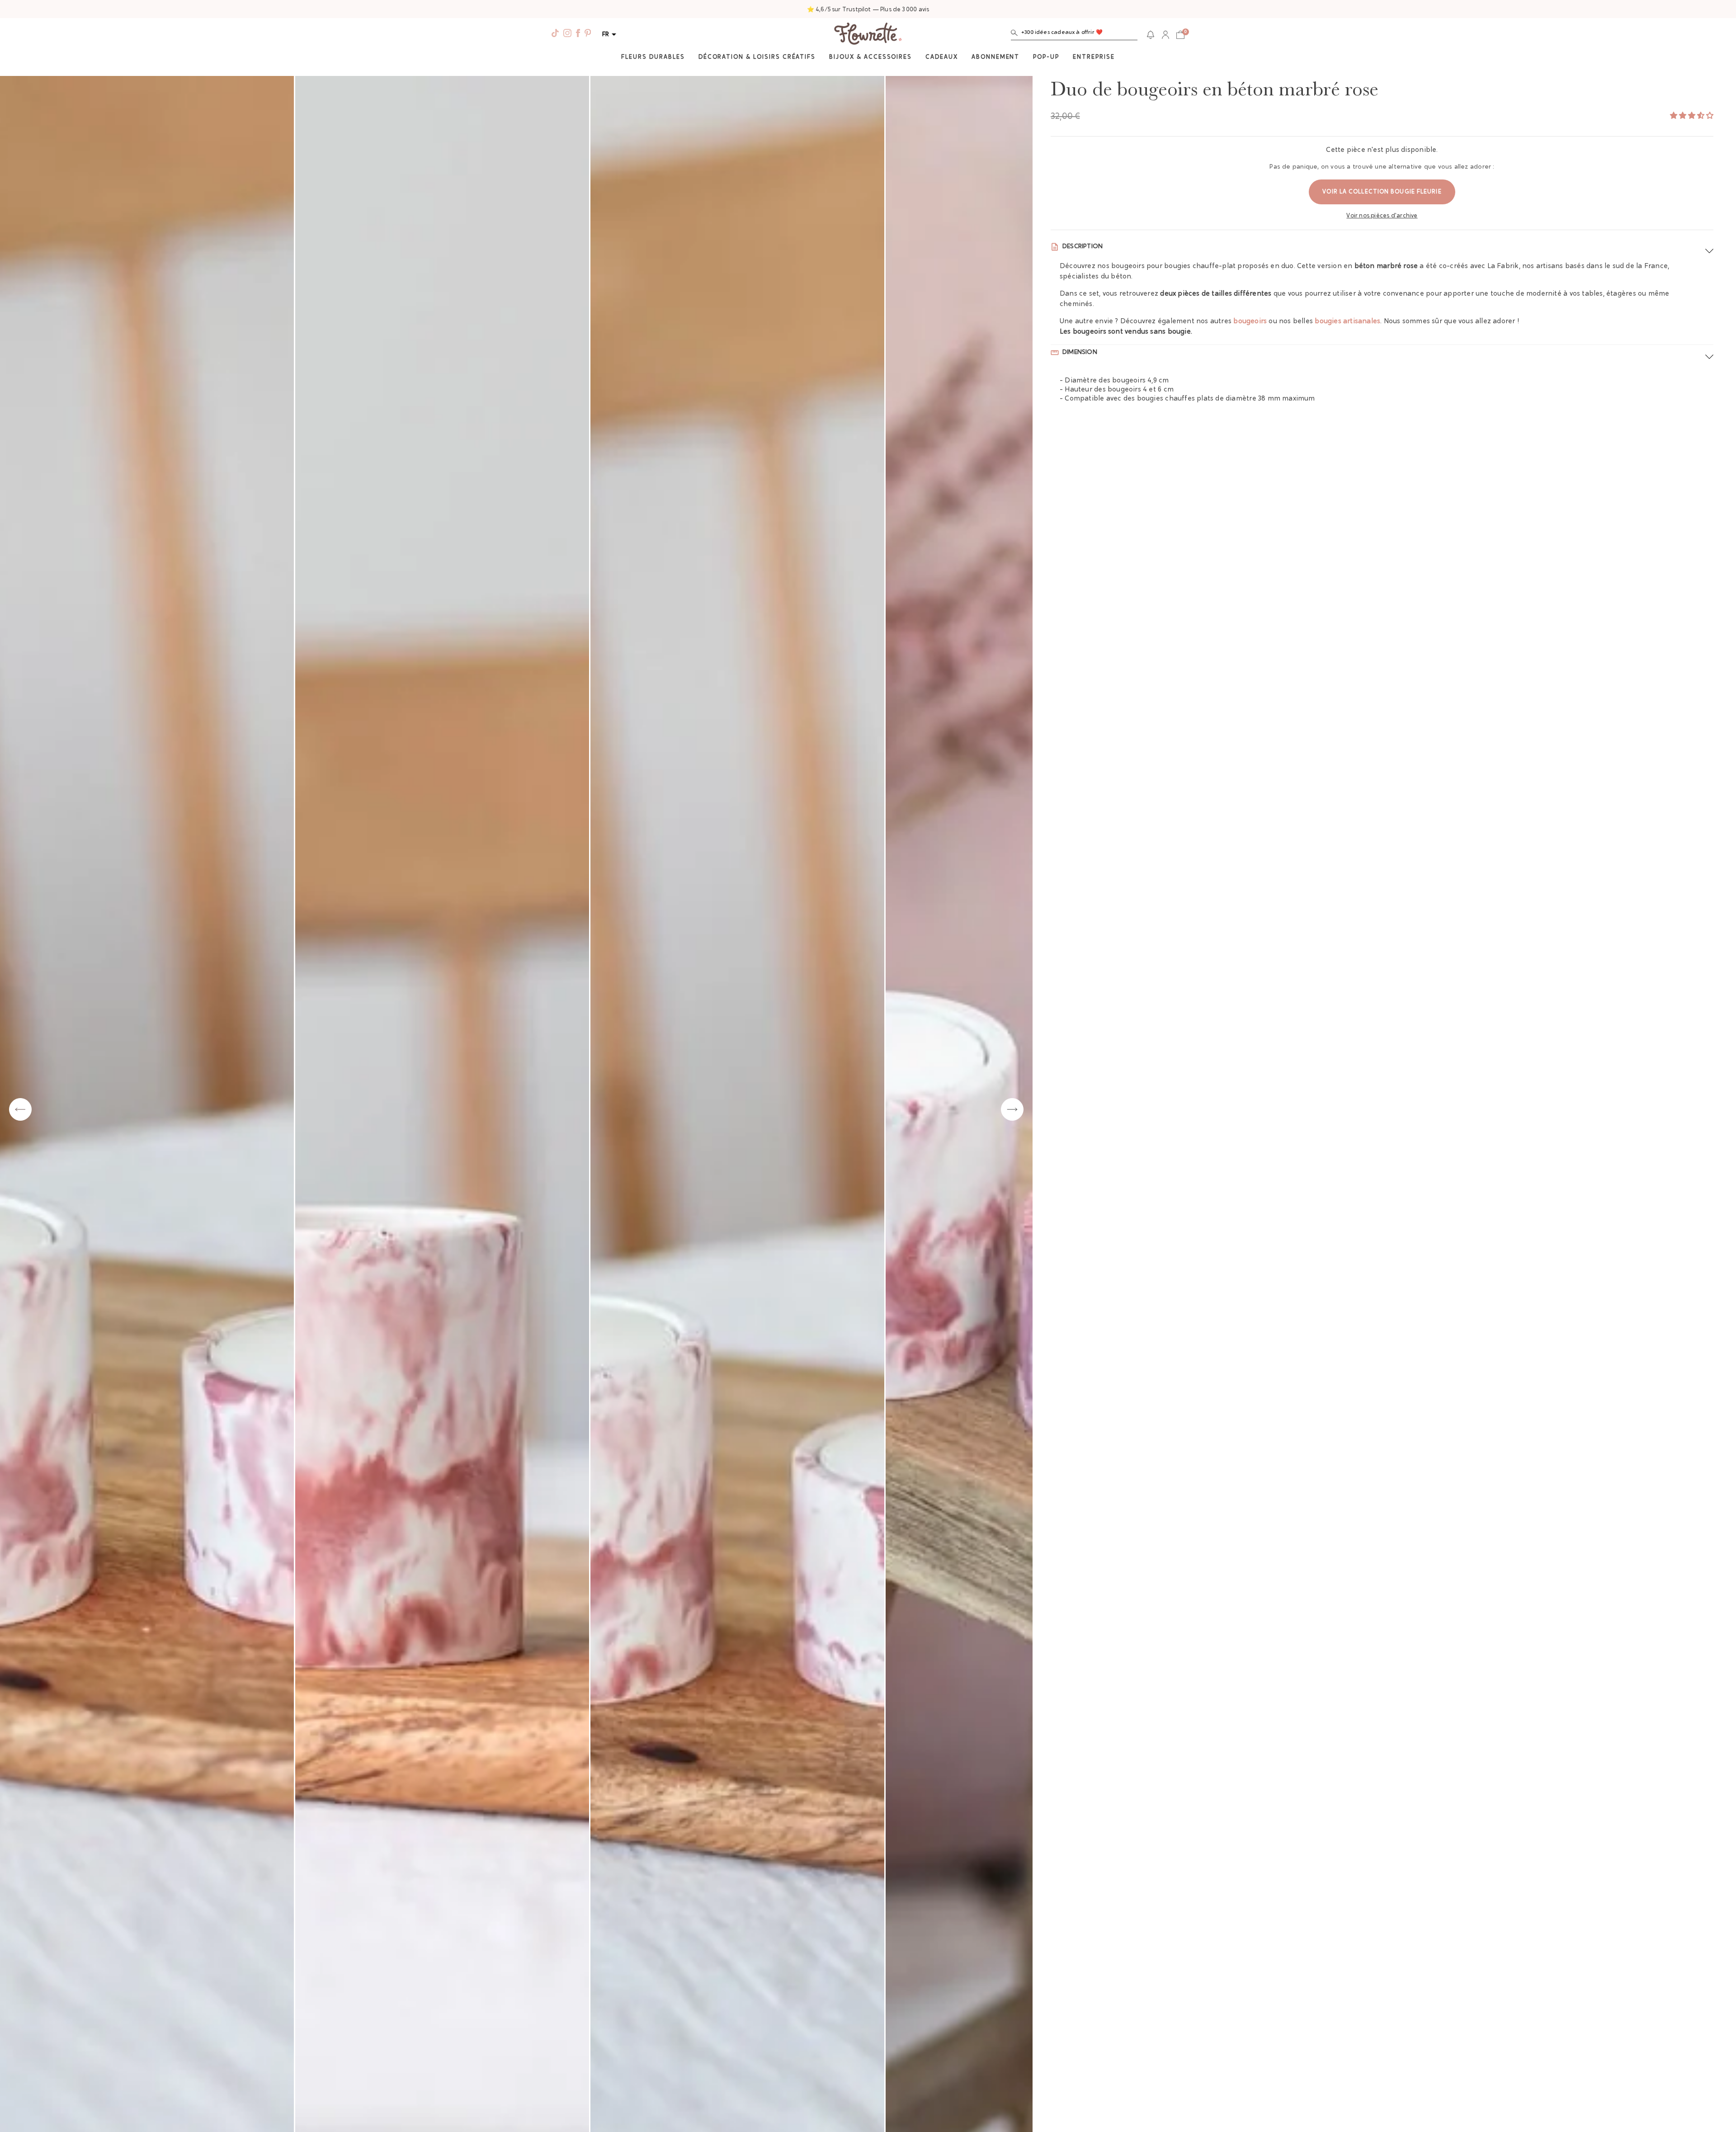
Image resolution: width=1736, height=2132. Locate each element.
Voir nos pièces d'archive (1382, 216)
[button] (1074, 35)
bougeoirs (1250, 322)
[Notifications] (1151, 35)
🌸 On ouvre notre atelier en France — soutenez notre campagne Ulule (868, 10)
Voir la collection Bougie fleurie (1382, 192)
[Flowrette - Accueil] (868, 35)
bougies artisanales (1347, 322)
